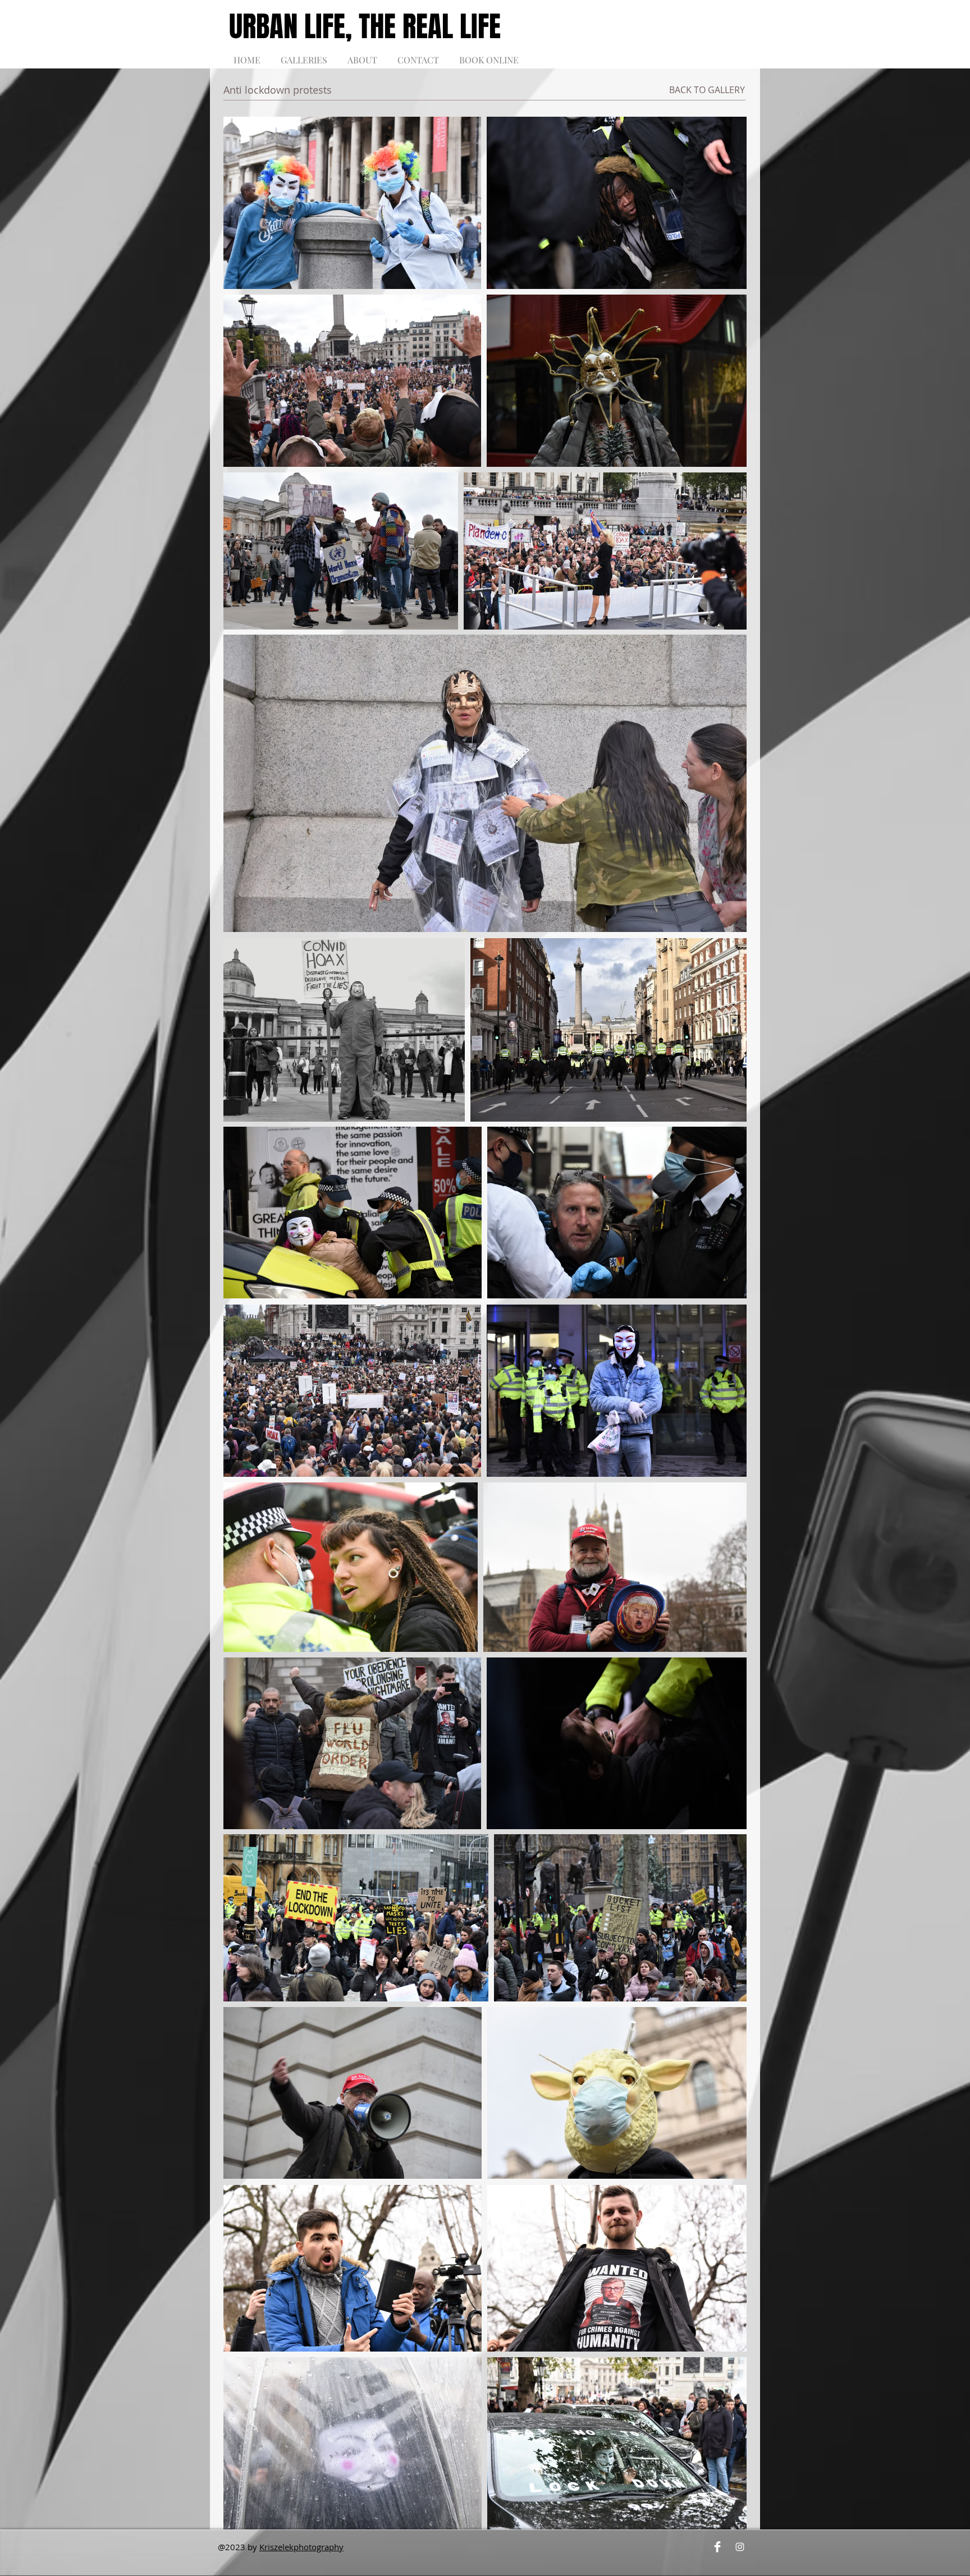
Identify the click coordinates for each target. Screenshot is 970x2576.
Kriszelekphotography (301, 2547)
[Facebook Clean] (717, 2547)
